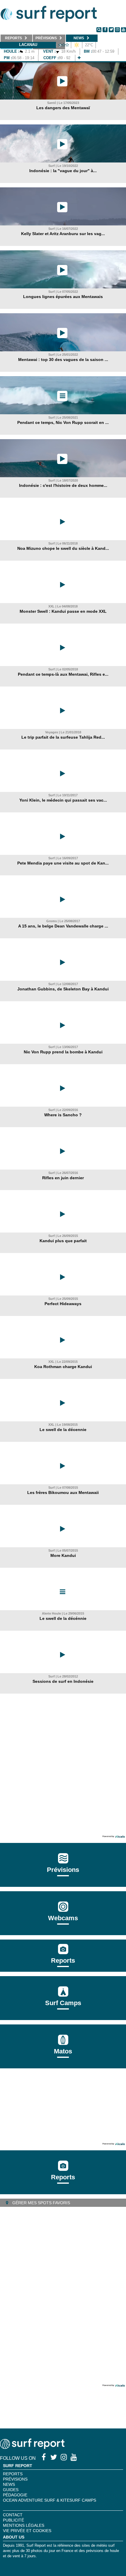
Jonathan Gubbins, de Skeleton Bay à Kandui (63, 989)
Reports (63, 1960)
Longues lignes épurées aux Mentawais (63, 297)
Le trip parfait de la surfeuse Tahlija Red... (63, 737)
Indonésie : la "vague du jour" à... (63, 171)
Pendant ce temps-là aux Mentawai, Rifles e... (63, 674)
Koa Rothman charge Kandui (63, 1367)
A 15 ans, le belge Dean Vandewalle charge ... (63, 926)
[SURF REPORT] (32, 2447)
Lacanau (28, 45)
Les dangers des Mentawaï (63, 108)
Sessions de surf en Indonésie (63, 1681)
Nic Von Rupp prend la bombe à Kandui (63, 1052)
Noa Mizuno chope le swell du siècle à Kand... (63, 548)
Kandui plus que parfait (63, 1241)
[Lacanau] (79, 58)
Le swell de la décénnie (63, 1618)
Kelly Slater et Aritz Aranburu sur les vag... (63, 234)
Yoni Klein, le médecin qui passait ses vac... (63, 800)
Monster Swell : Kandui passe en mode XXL (63, 611)
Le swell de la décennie (63, 1430)
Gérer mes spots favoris (41, 2203)
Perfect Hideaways (63, 1304)
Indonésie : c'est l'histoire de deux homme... (63, 485)
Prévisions (15, 2479)
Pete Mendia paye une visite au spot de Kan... (63, 863)
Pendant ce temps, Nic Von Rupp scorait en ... (63, 422)
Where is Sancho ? (63, 1115)
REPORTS (13, 2474)
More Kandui (63, 1555)
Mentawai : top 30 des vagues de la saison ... (63, 360)
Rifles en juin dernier (63, 1178)
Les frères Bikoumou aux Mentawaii (63, 1492)
